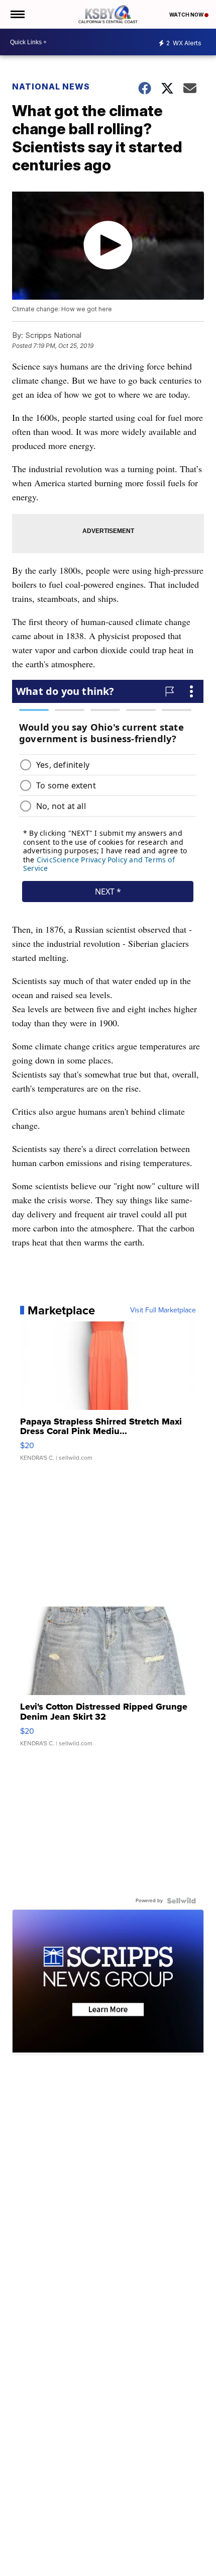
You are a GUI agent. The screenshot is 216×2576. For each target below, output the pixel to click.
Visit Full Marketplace (163, 1310)
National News (51, 86)
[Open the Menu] (17, 14)
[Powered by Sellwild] (181, 1901)
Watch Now (187, 15)
